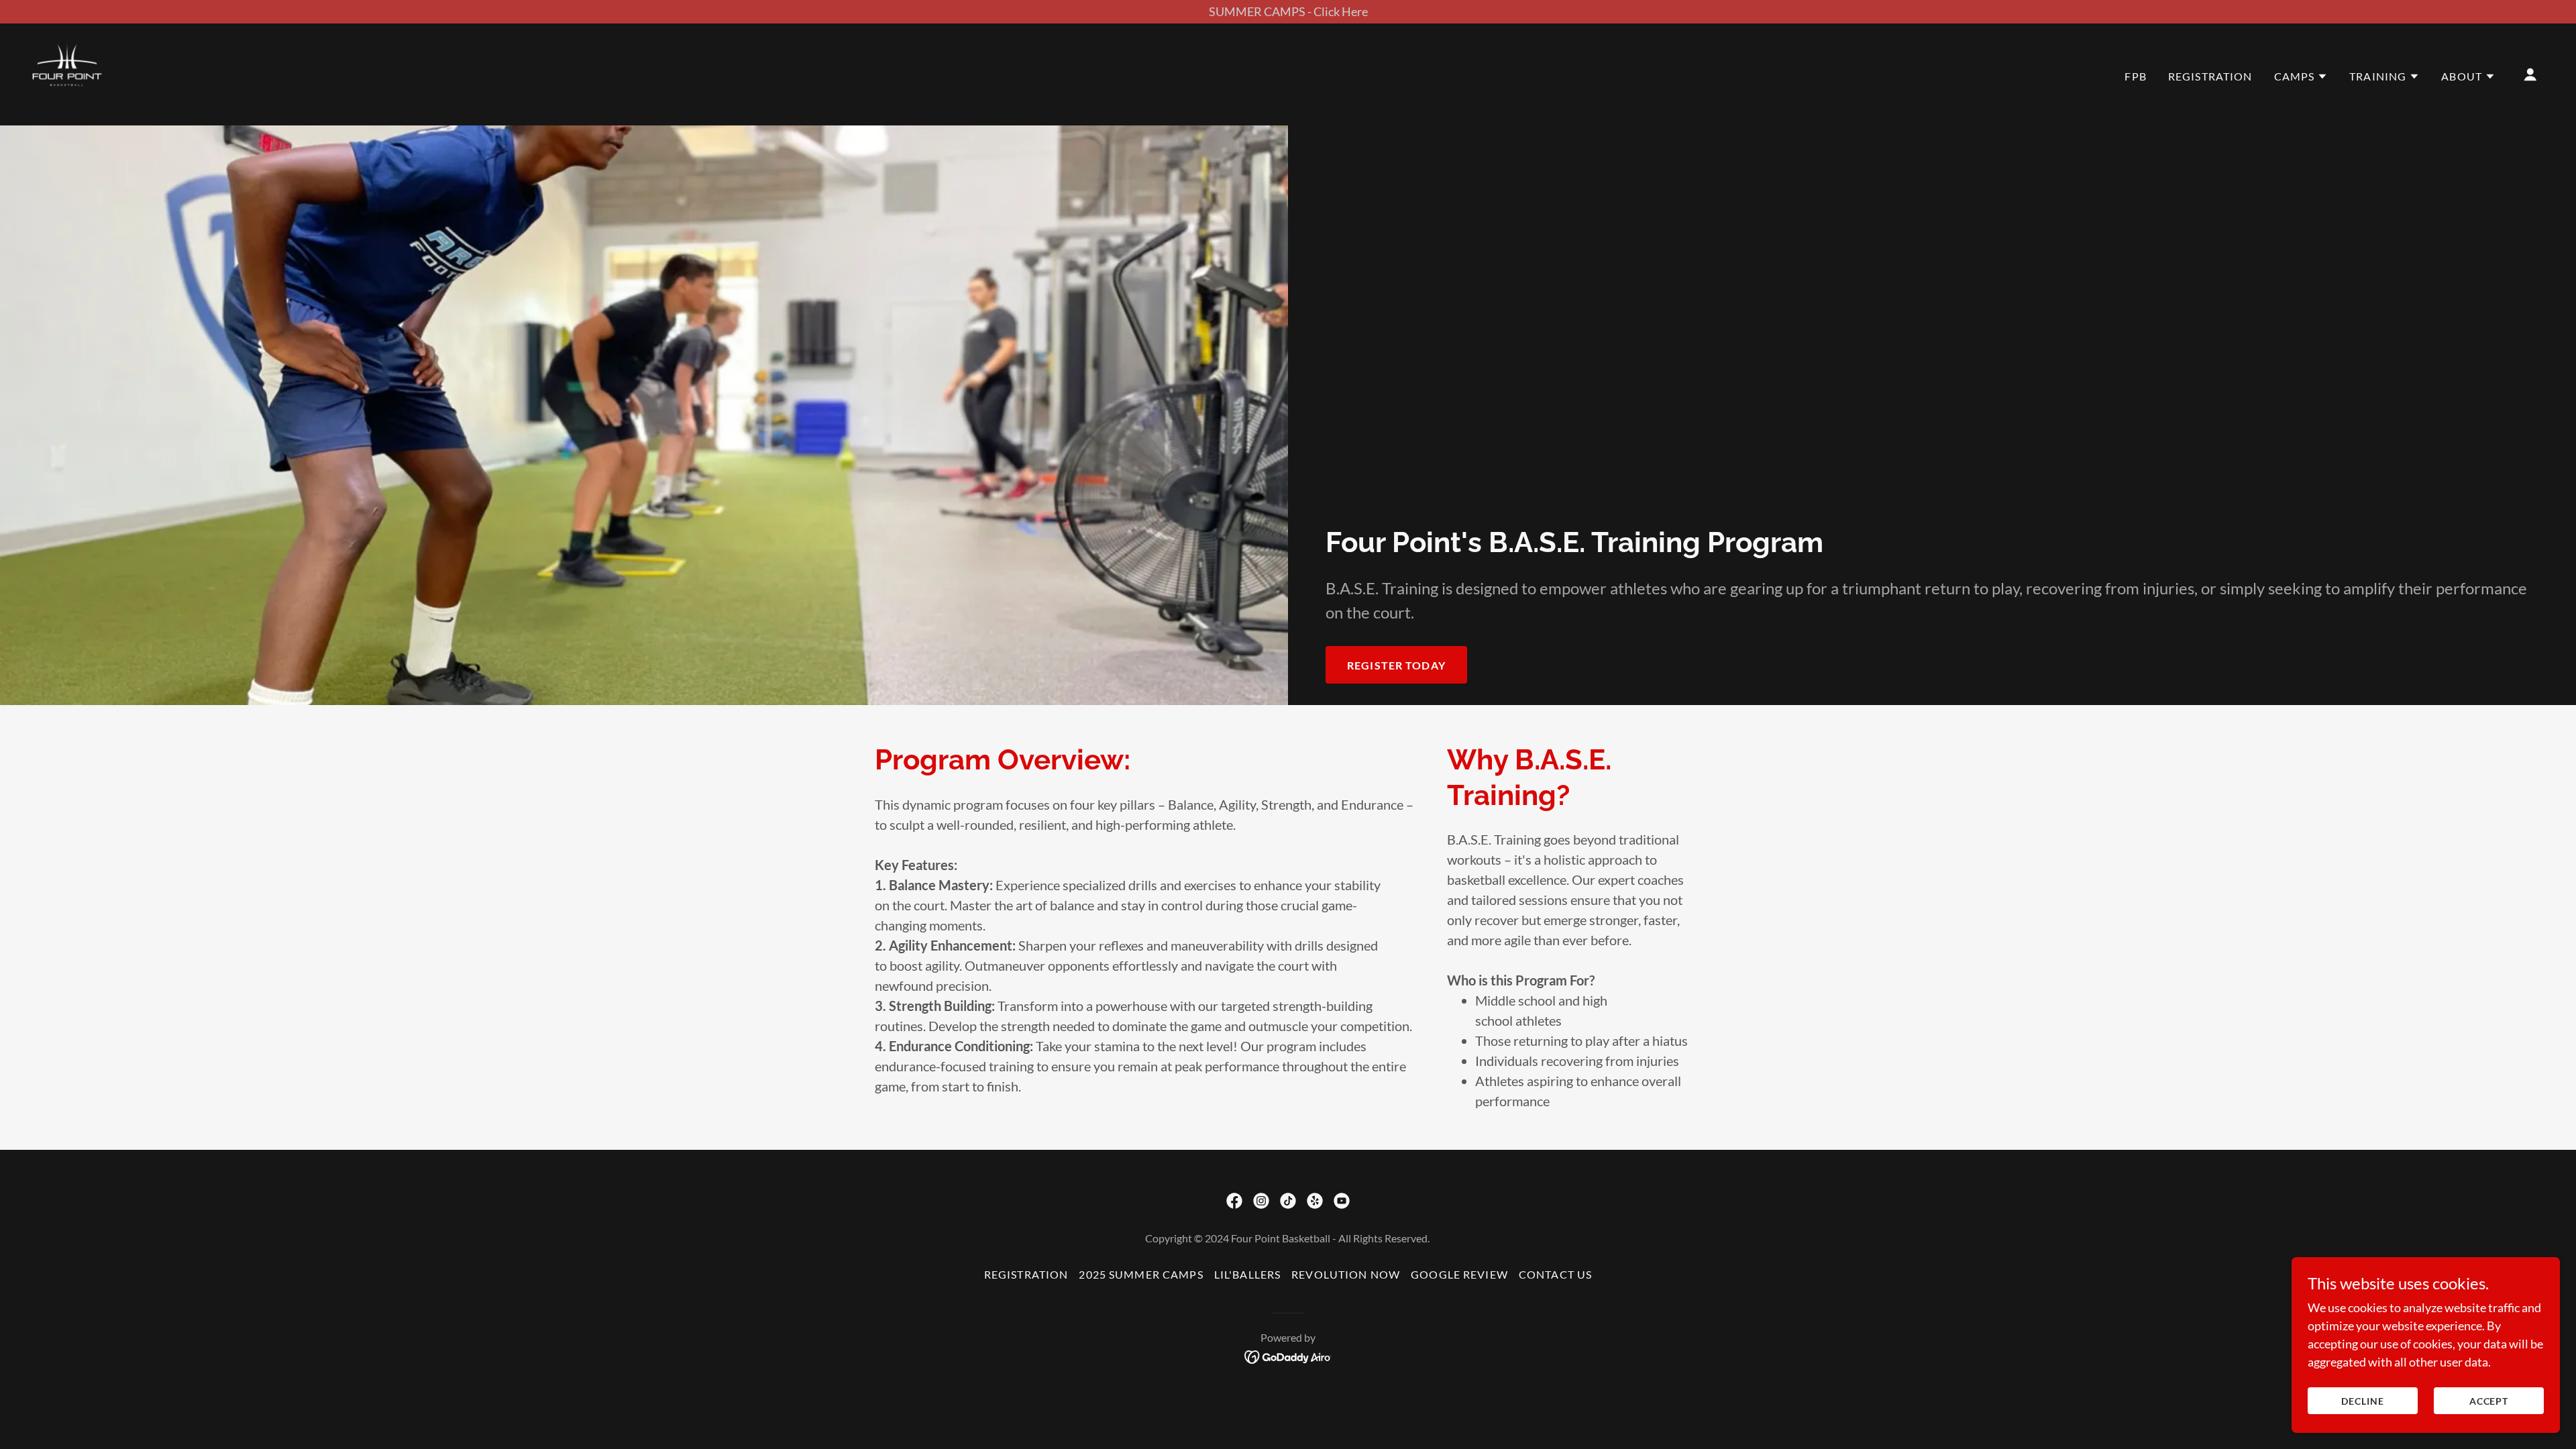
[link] (67, 73)
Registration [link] (2210, 76)
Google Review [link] (1459, 1274)
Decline (2363, 1401)
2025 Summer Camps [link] (1141, 1274)
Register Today (1396, 665)
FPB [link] (2135, 76)
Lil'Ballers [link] (1248, 1274)
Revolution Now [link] (1346, 1274)
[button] (2301, 76)
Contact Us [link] (1555, 1274)
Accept (2489, 1401)
